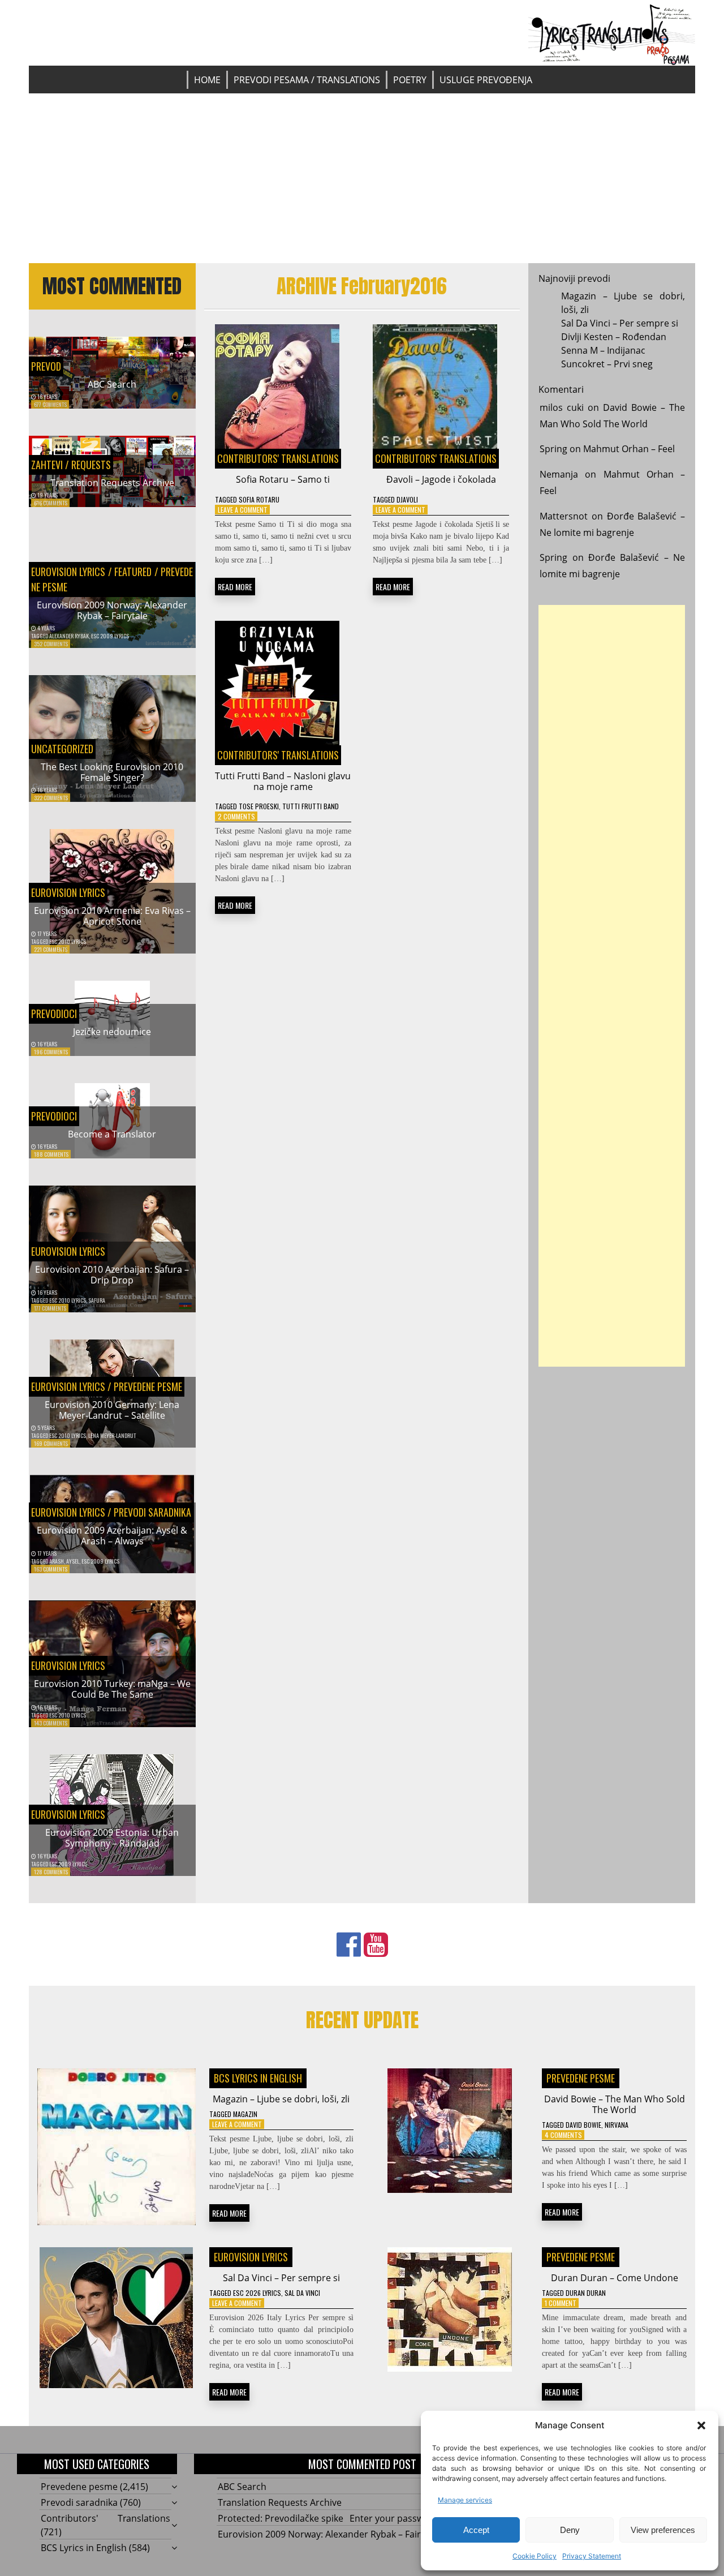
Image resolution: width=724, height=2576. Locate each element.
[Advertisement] (362, 178)
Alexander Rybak (69, 636)
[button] (701, 2425)
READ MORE (235, 587)
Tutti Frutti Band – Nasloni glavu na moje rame (283, 781)
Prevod (46, 366)
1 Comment (561, 2303)
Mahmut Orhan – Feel (629, 449)
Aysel (73, 1561)
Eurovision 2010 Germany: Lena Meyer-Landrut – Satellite (112, 1410)
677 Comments (50, 404)
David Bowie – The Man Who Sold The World (615, 2104)
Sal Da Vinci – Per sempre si (620, 323)
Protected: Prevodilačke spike (281, 2518)
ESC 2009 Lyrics (110, 636)
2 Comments (236, 816)
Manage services (465, 2500)
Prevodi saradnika (152, 1512)
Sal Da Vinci (302, 2293)
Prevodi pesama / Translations (307, 80)
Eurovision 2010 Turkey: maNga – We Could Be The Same (112, 1689)
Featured (133, 572)
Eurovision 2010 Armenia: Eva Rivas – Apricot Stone (112, 916)
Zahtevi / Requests (71, 465)
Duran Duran (586, 2293)
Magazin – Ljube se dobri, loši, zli (281, 2099)
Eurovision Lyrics (68, 572)
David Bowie (583, 2125)
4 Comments (563, 2135)
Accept (476, 2530)
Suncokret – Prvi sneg (607, 364)
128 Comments (51, 1872)
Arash (57, 1561)
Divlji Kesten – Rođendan (614, 337)
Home (207, 80)
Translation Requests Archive (112, 483)
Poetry (410, 80)
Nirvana (617, 2125)
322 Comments (51, 798)
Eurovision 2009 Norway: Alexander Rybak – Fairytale (112, 610)
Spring (553, 449)
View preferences (663, 2530)
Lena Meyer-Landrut (112, 1435)
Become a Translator (112, 1134)
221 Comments (51, 949)
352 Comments (51, 644)
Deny (570, 2530)
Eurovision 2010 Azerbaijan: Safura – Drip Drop (112, 1275)
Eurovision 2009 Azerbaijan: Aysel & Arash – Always (112, 1536)
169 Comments (51, 1443)
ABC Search (112, 384)
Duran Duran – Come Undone (615, 2278)
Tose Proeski (259, 806)
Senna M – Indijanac (603, 350)
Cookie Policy (535, 2556)
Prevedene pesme (148, 1386)
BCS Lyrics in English (258, 2078)
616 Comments (51, 503)
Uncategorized (62, 749)
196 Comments (51, 1052)
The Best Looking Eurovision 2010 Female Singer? (112, 772)
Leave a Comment (243, 510)
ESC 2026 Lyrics (257, 2293)
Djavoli (407, 499)
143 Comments (51, 1723)
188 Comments (51, 1154)
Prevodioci (54, 1014)
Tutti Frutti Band (311, 806)
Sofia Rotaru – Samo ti (283, 479)
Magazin (245, 2114)
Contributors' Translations (278, 458)
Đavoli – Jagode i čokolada (441, 479)
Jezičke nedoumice (112, 1032)
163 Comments (51, 1569)
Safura (97, 1300)
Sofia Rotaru (259, 499)
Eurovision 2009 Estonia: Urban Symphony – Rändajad (112, 1838)
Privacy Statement (592, 2556)
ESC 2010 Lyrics (68, 941)
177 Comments (50, 1308)
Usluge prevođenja (486, 80)
